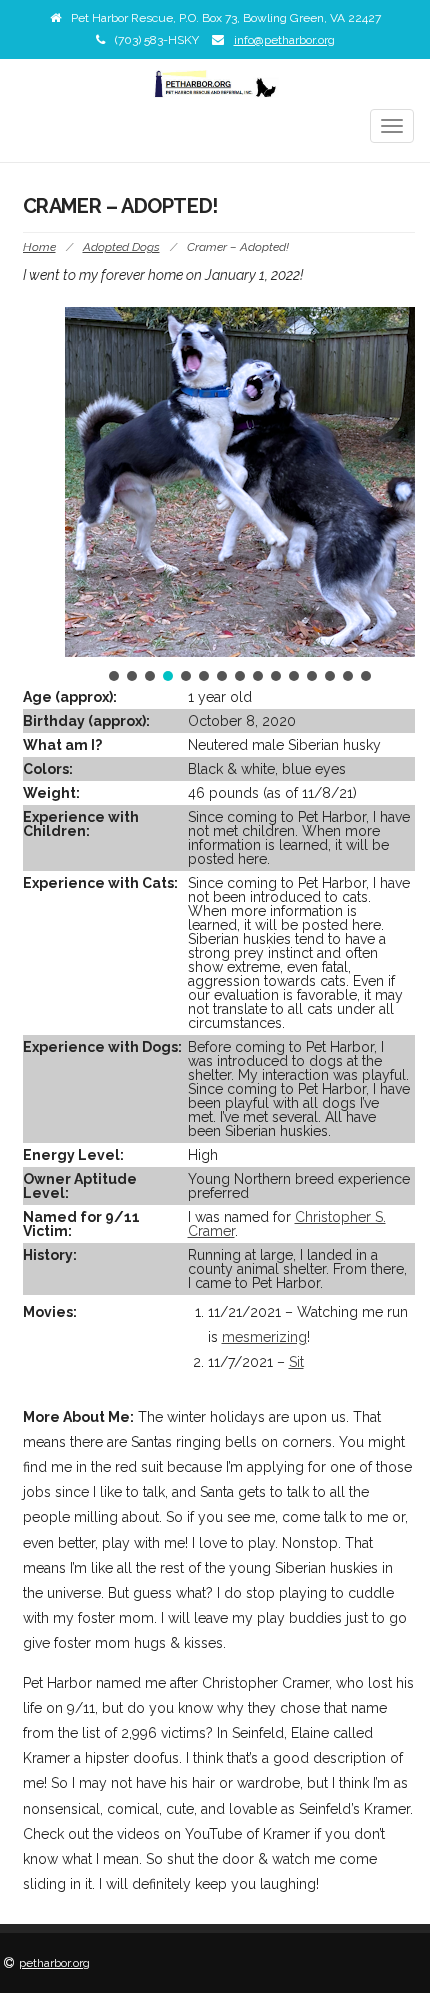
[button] (114, 676)
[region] (240, 496)
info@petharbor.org (284, 40)
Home (39, 247)
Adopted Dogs (121, 247)
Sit (296, 1362)
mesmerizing (264, 1337)
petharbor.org (54, 1963)
